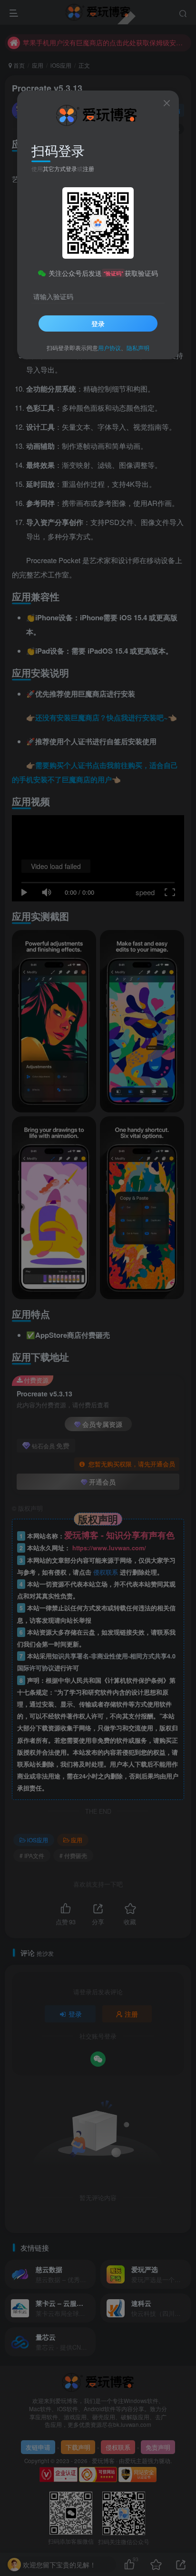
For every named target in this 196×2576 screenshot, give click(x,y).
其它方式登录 (60, 168)
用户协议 (109, 348)
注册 (88, 168)
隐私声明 (138, 348)
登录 (98, 323)
